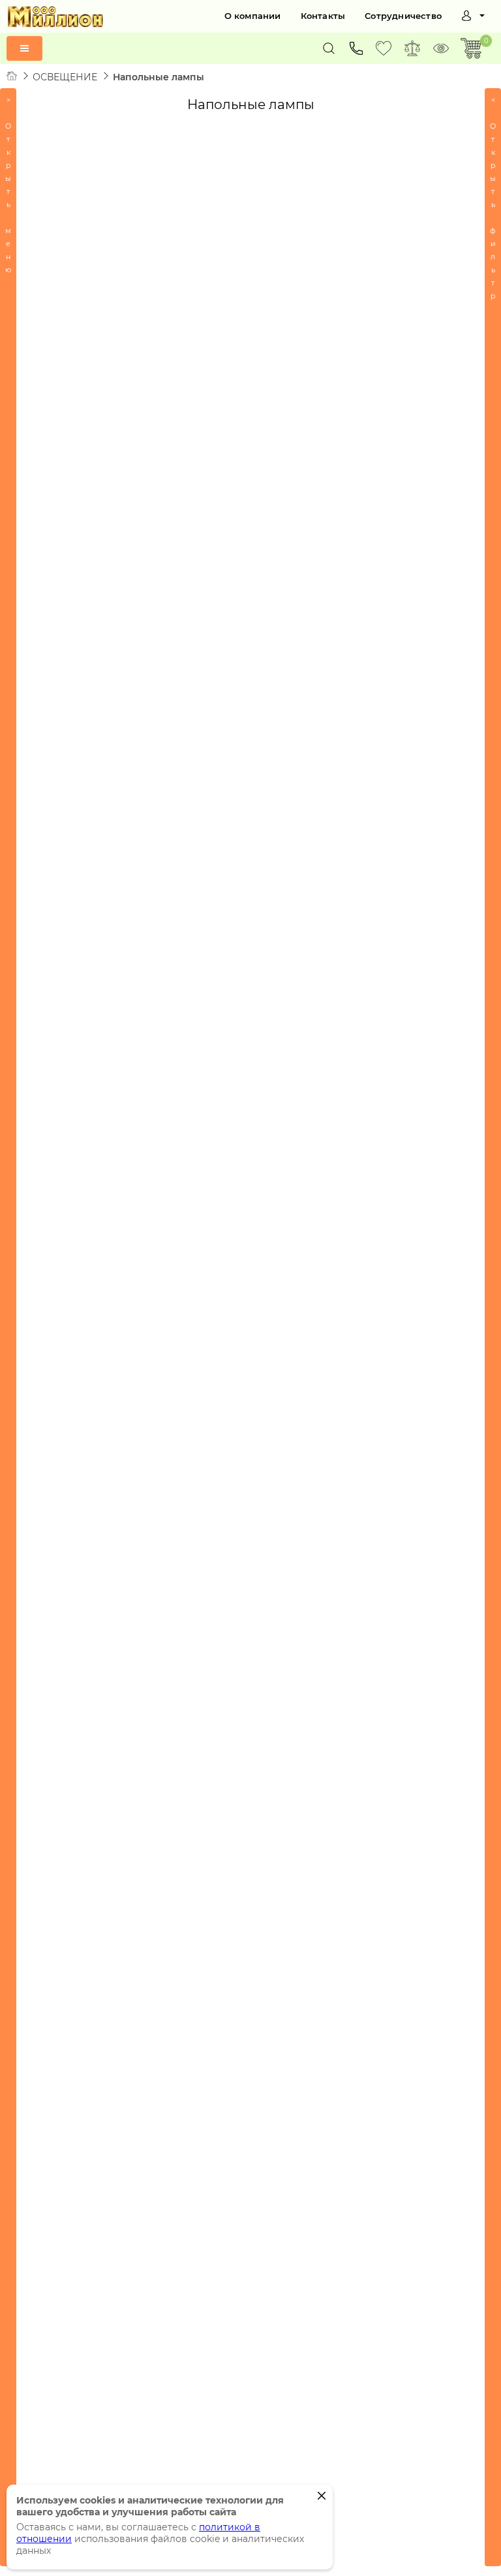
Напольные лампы (159, 77)
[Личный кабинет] (473, 16)
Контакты (323, 16)
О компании (253, 16)
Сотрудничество (403, 16)
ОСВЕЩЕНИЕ (65, 77)
